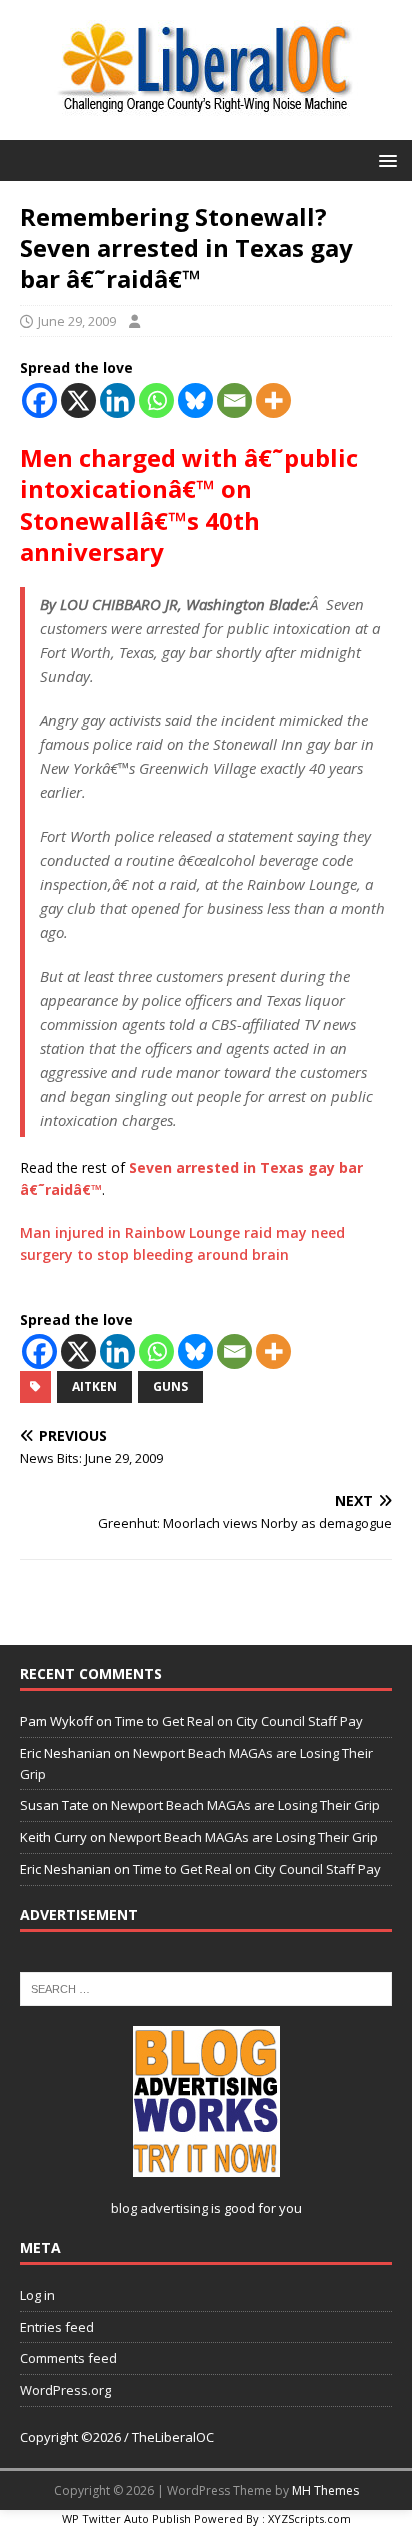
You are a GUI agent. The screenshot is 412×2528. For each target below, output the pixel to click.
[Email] (234, 400)
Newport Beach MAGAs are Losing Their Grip (245, 1805)
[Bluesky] (195, 400)
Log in (37, 2295)
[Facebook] (39, 400)
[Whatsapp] (156, 400)
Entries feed (57, 2327)
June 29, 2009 (77, 321)
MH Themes (325, 2490)
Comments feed (68, 2358)
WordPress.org (65, 2390)
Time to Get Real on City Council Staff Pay (239, 1721)
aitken (94, 1386)
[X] (78, 400)
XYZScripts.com (309, 2518)
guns (170, 1386)
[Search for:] (206, 1987)
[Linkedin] (117, 400)
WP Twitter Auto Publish (126, 2518)
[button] (384, 159)
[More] (273, 400)
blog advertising (159, 2208)
